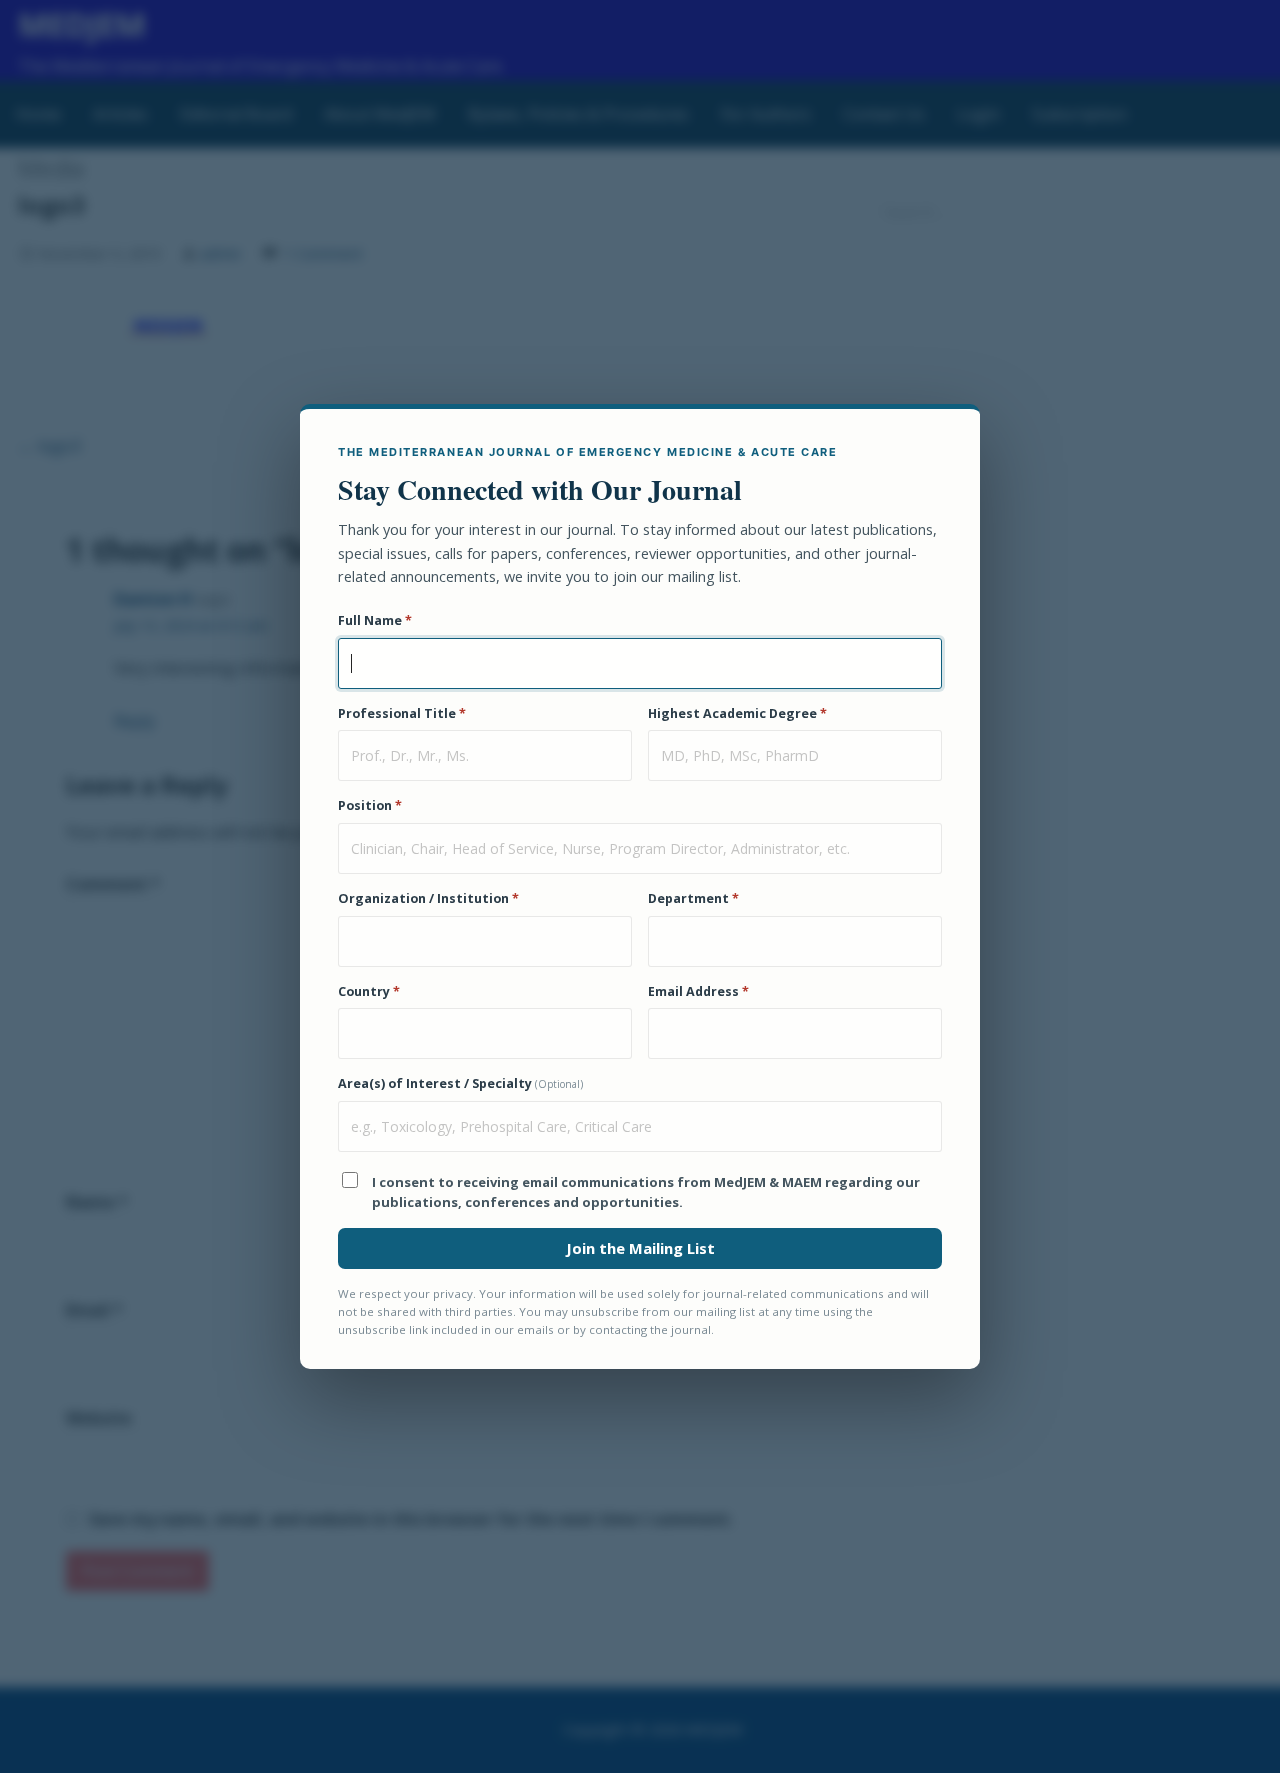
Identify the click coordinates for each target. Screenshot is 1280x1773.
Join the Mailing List (640, 1248)
